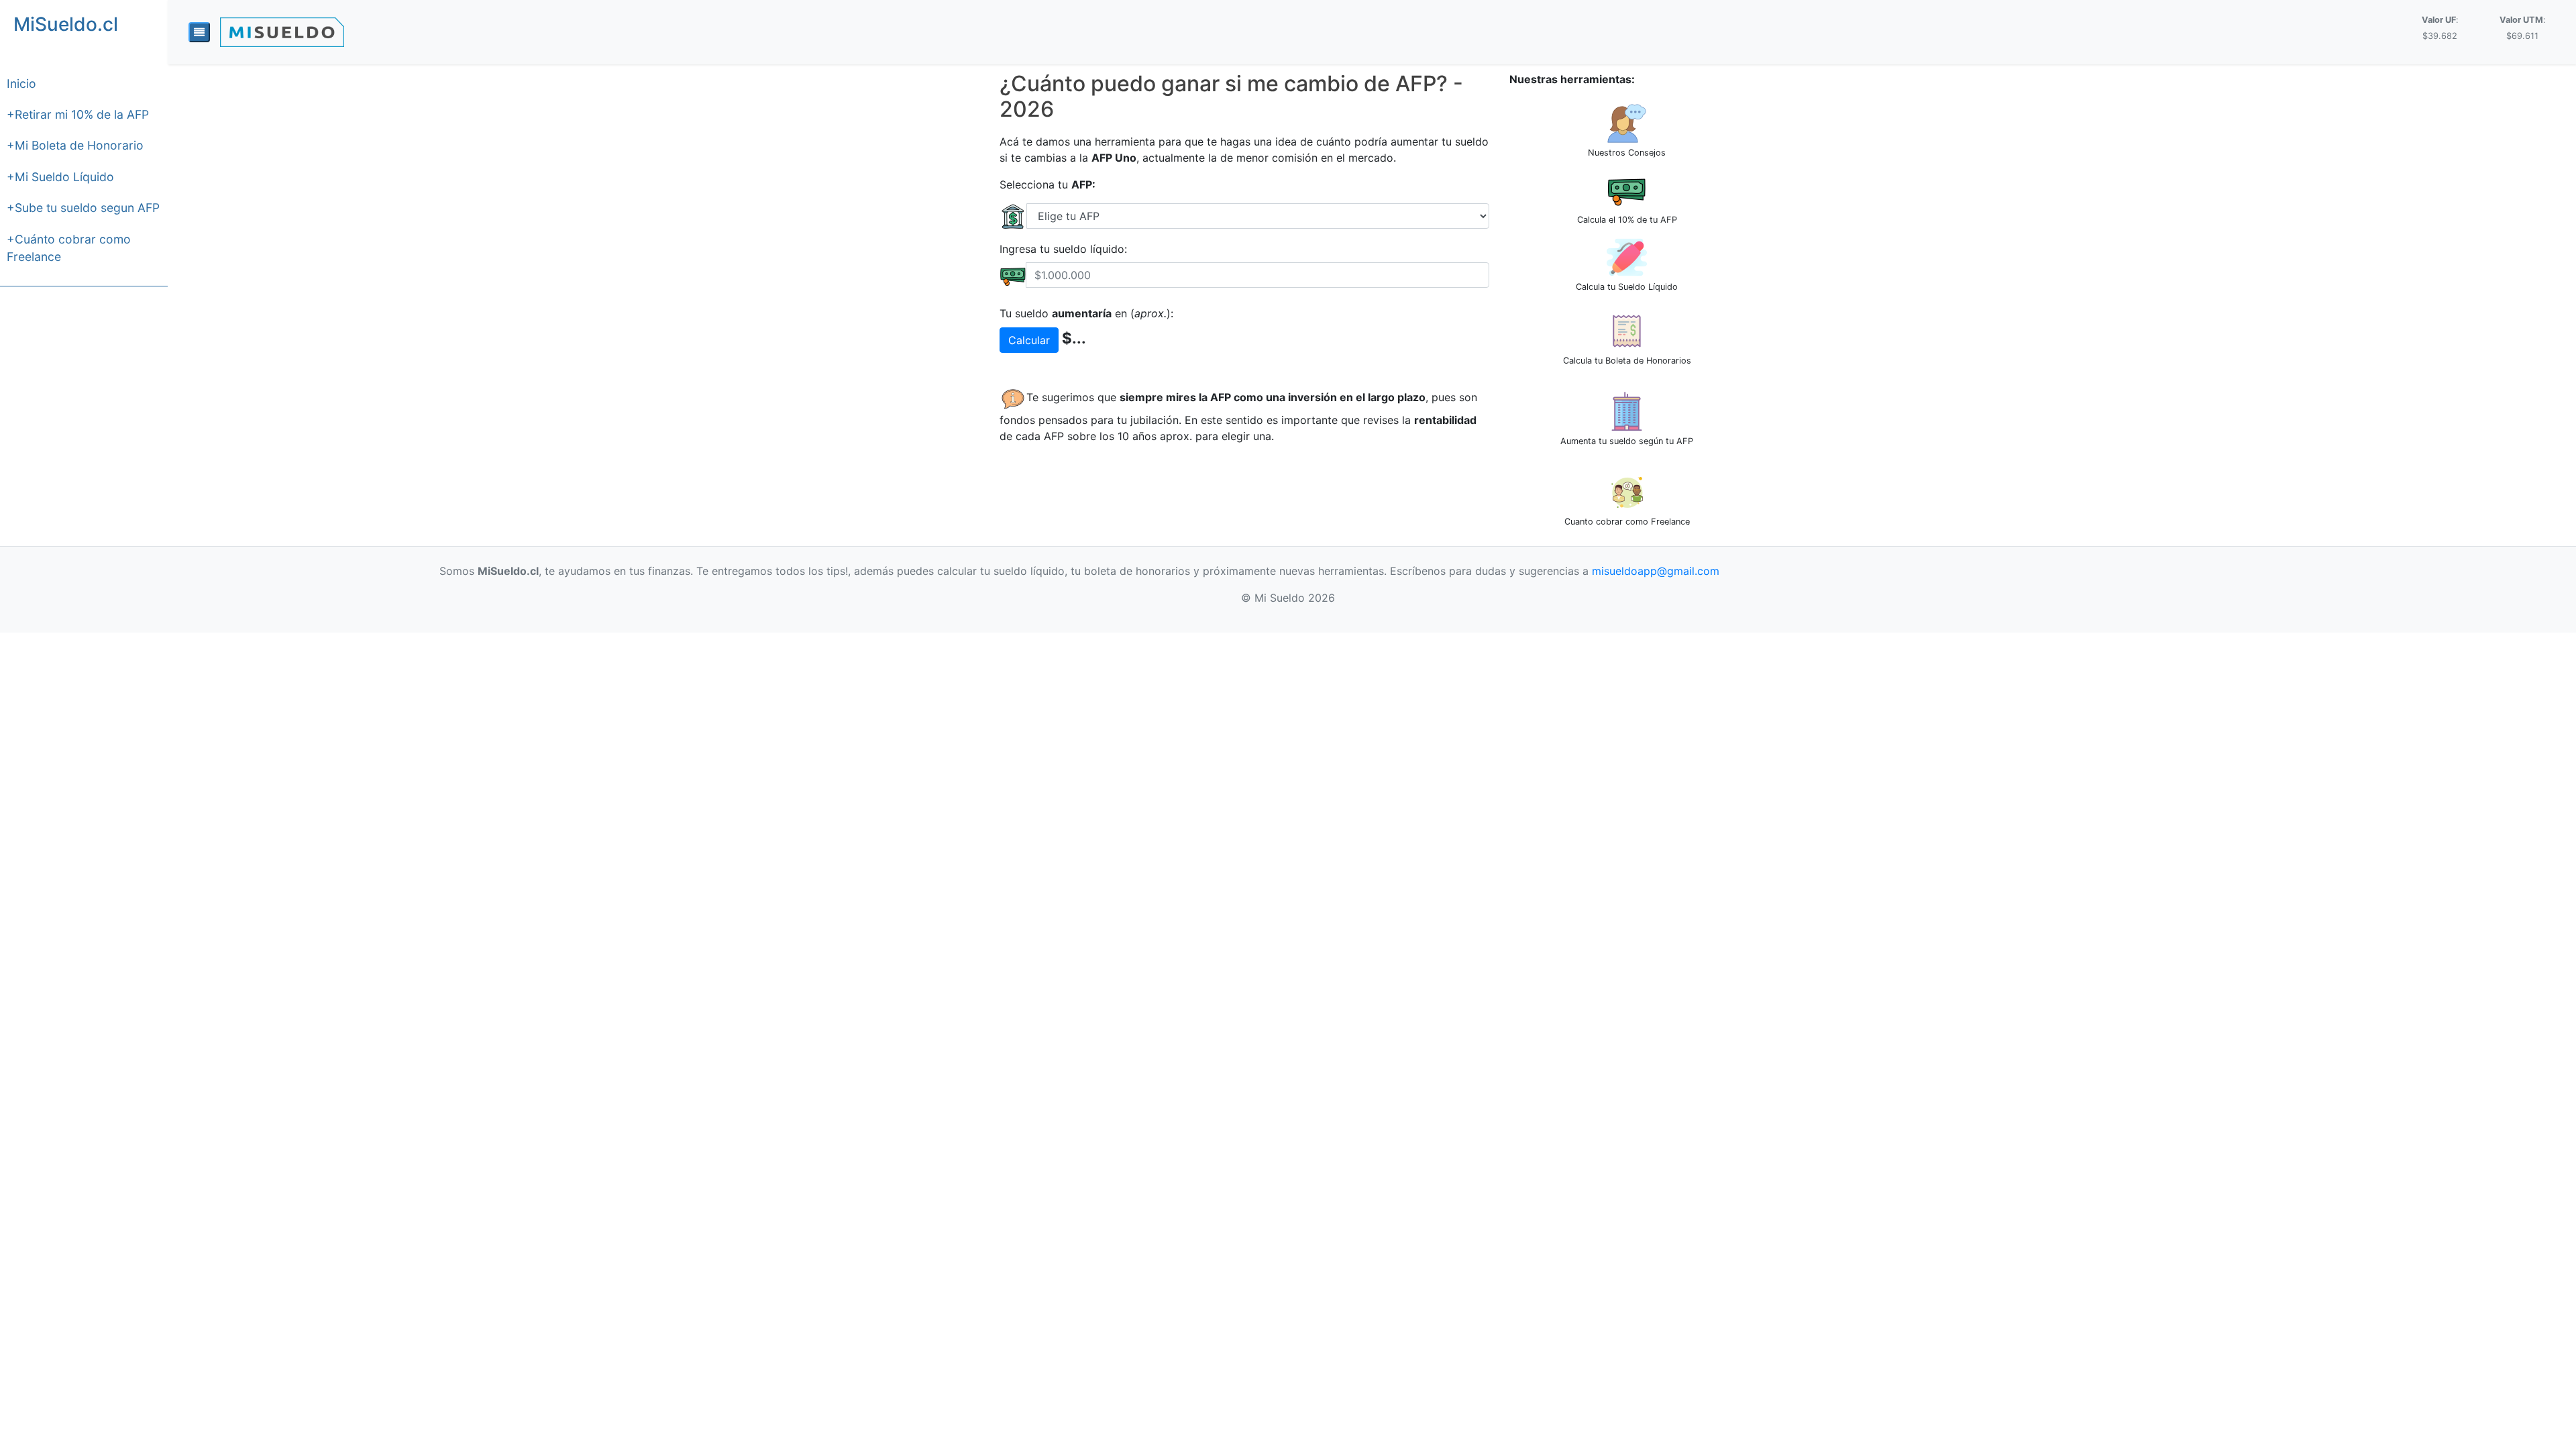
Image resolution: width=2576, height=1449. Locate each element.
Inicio (21, 84)
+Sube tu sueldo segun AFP (83, 208)
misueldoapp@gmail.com (1656, 571)
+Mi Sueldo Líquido (60, 177)
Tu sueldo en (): (1086, 313)
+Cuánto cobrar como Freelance (69, 248)
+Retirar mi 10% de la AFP (78, 114)
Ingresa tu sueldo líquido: (1063, 249)
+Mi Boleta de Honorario (75, 145)
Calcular (1029, 340)
